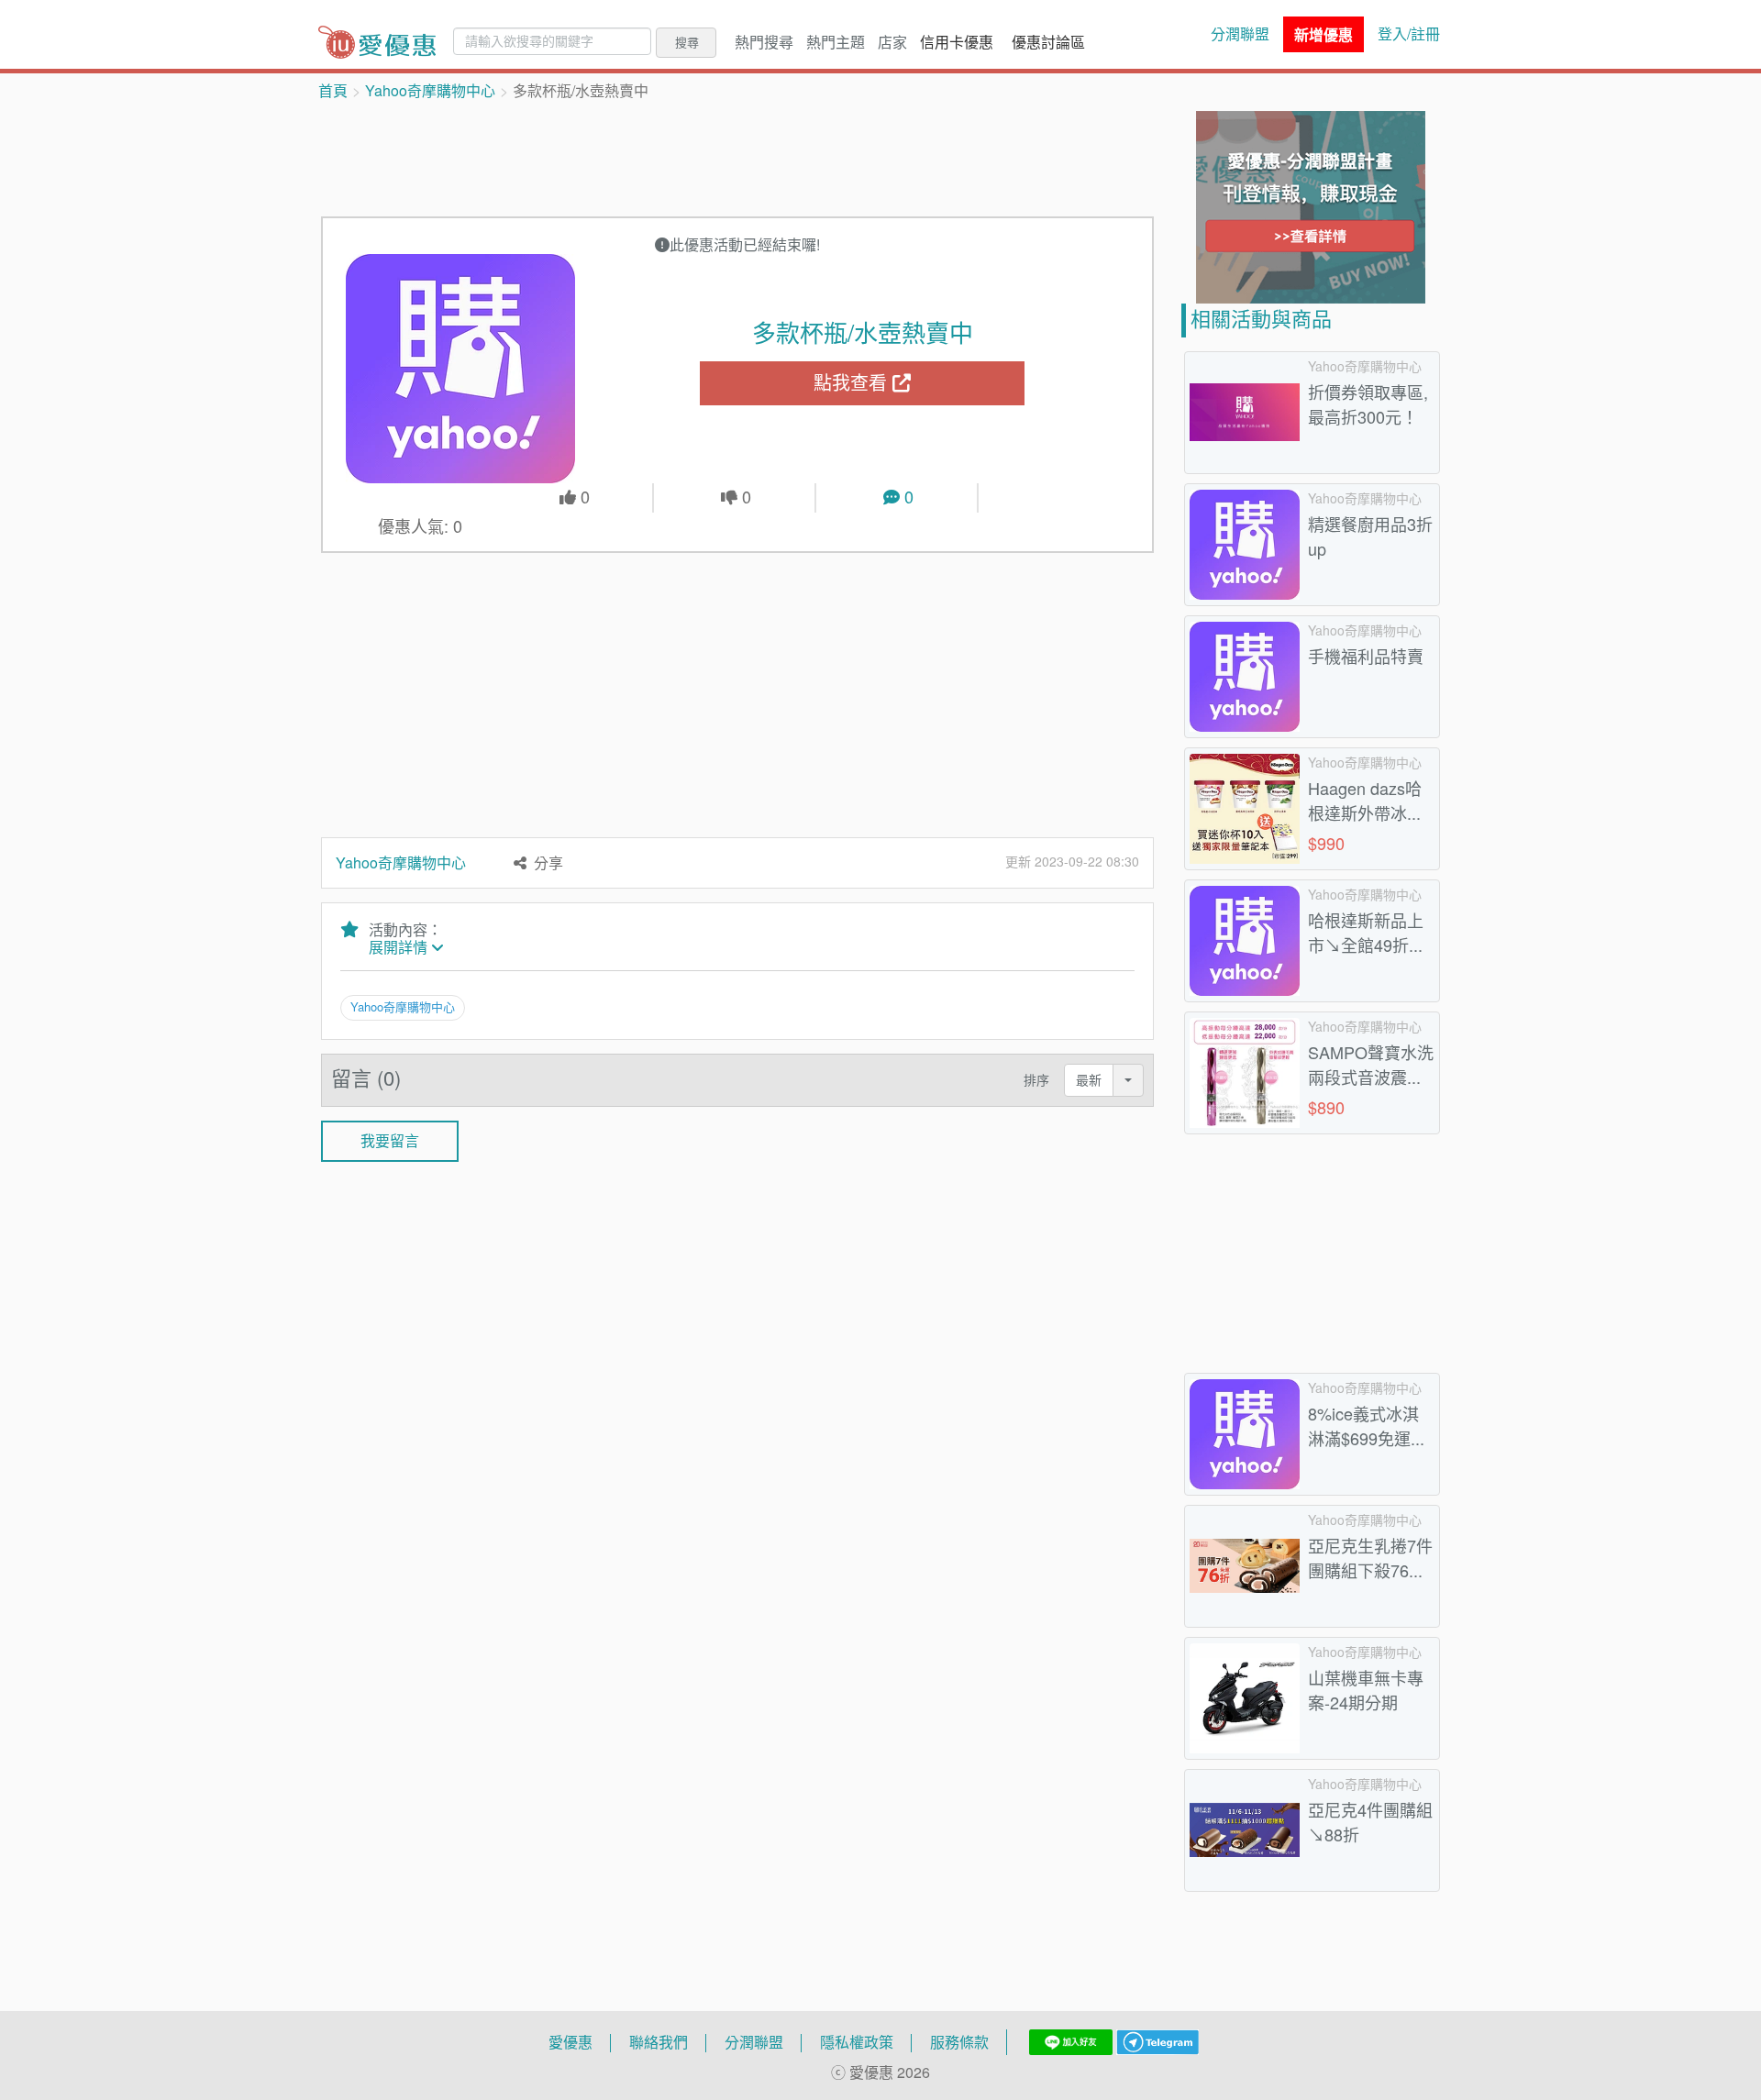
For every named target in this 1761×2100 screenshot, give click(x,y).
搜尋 (687, 42)
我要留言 (390, 1141)
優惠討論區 (1048, 42)
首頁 (333, 91)
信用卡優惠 (957, 42)
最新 (1089, 1080)
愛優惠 (570, 2042)
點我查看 (853, 383)
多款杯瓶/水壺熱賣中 (863, 333)
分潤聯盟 (1240, 34)
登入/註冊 (1409, 34)
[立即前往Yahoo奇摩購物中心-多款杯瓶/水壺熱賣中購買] (461, 369)
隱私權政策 (857, 2042)
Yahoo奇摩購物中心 (430, 91)
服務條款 (959, 2042)
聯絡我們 (659, 2042)
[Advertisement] (737, 157)
